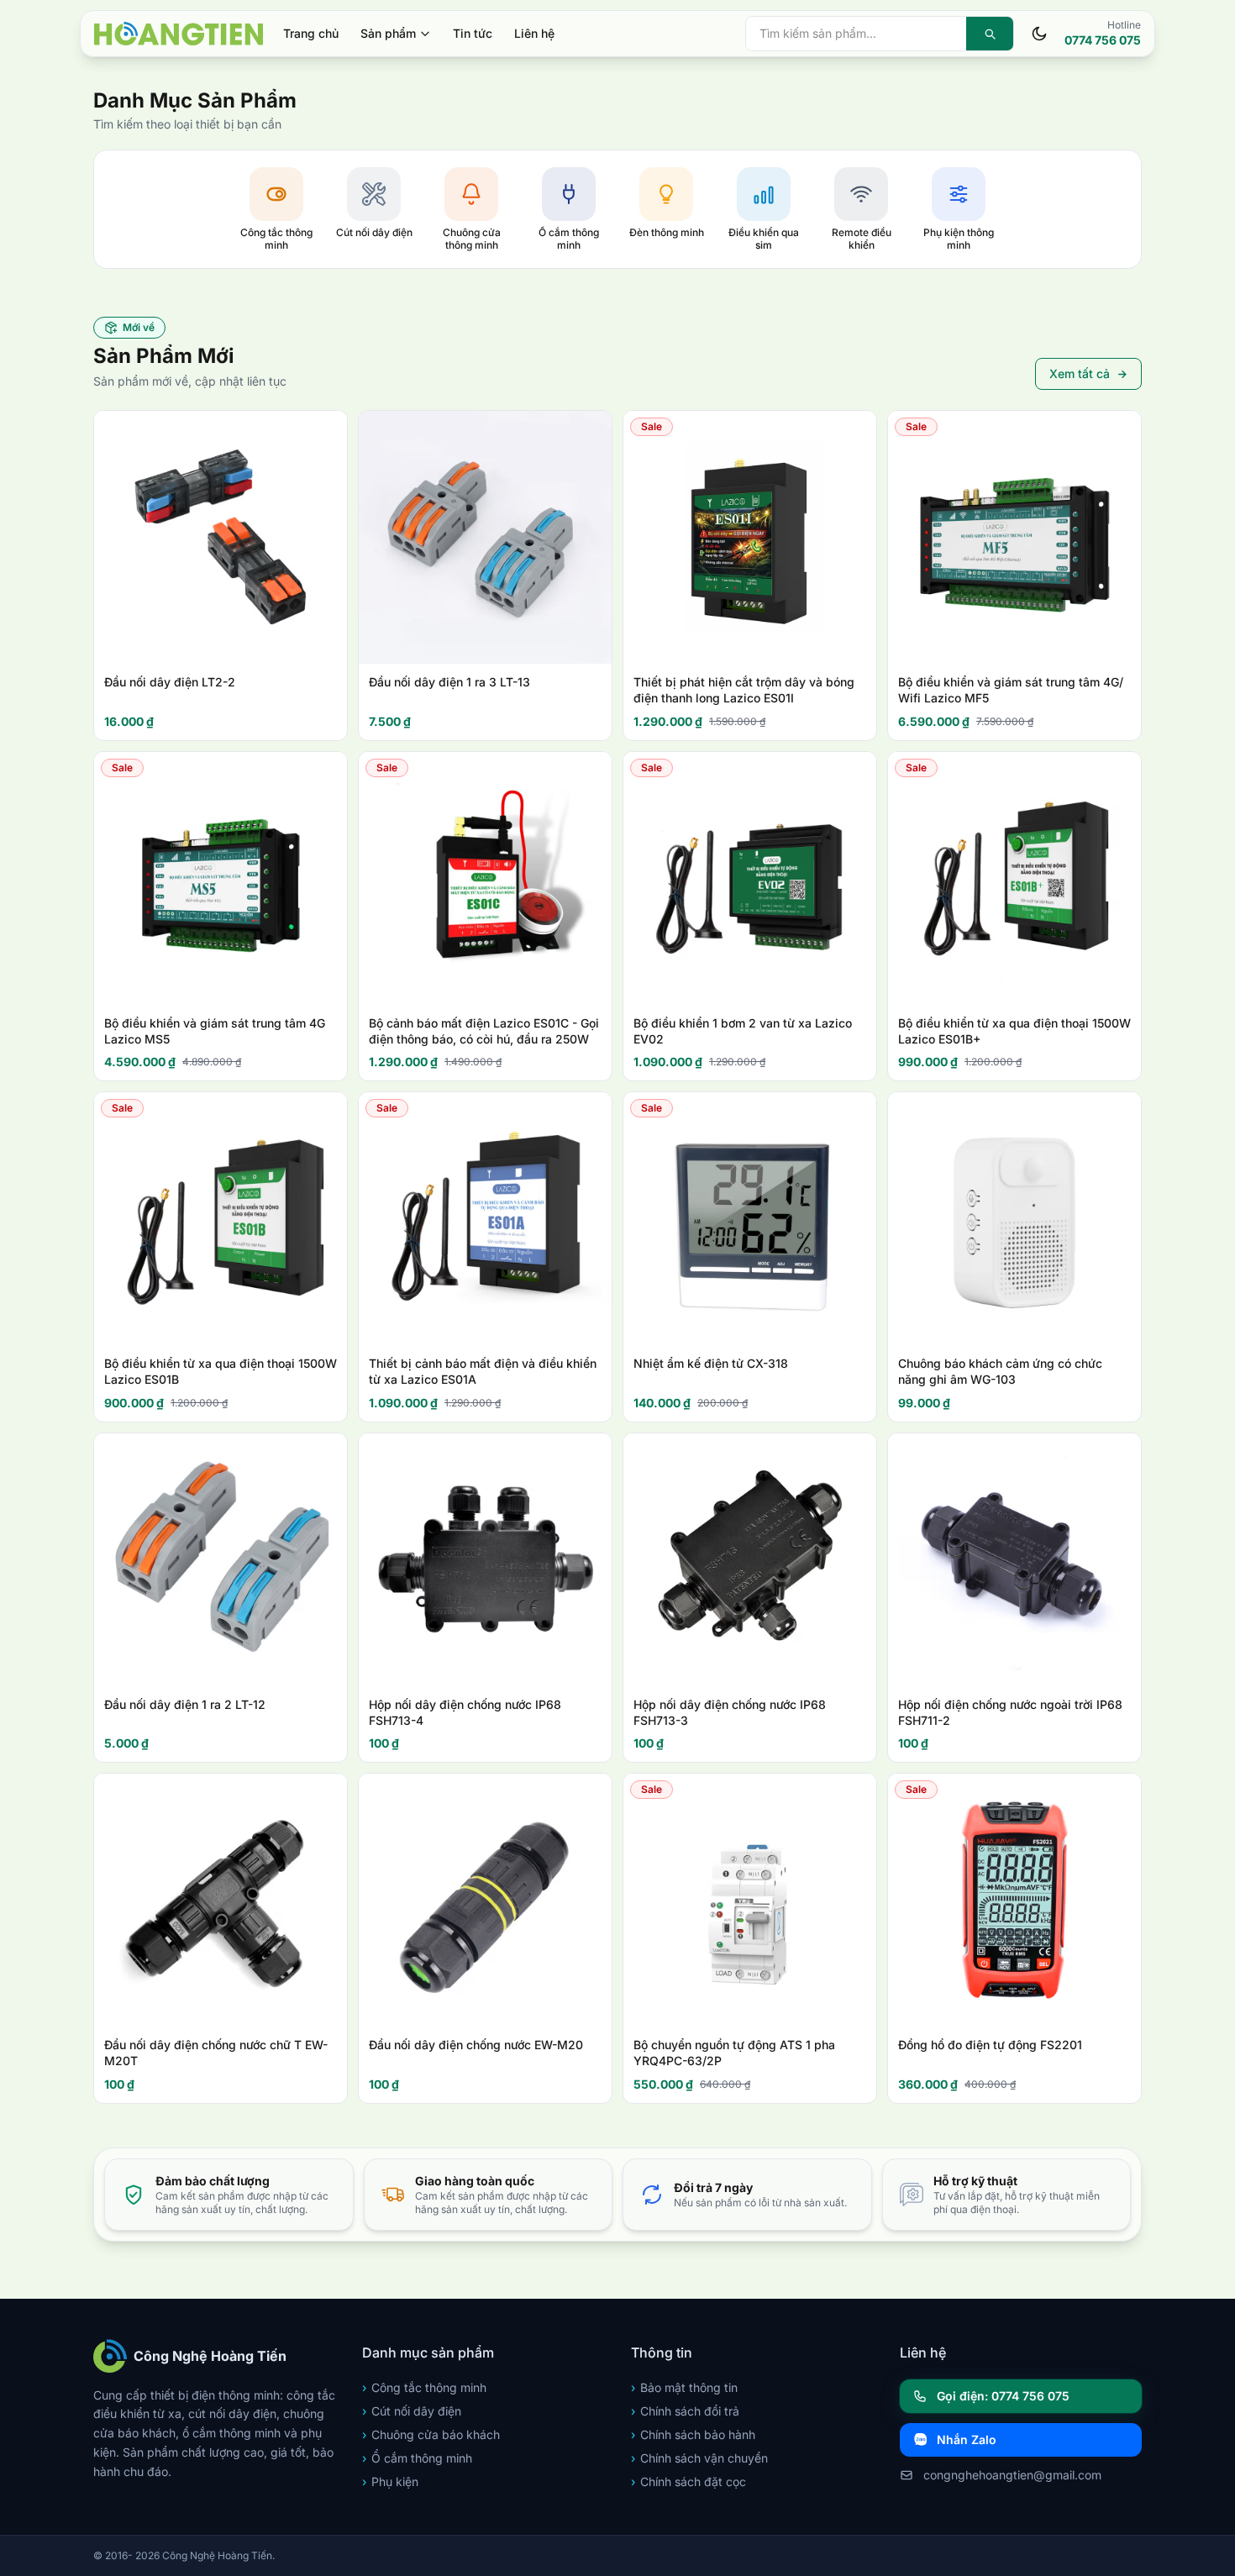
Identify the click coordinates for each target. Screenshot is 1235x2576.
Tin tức (473, 33)
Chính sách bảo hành (693, 2434)
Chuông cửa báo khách (431, 2434)
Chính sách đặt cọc (688, 2481)
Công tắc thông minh (424, 2387)
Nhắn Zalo (967, 2439)
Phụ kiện (390, 2481)
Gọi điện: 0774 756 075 (1003, 2396)
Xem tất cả (1080, 373)
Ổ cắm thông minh (417, 2458)
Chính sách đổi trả (685, 2411)
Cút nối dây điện (412, 2411)
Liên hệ (534, 33)
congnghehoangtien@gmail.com (1012, 2475)
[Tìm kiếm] (990, 34)
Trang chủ (311, 33)
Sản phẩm (388, 33)
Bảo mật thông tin (684, 2387)
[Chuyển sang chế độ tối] (1039, 34)
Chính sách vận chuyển (699, 2458)
